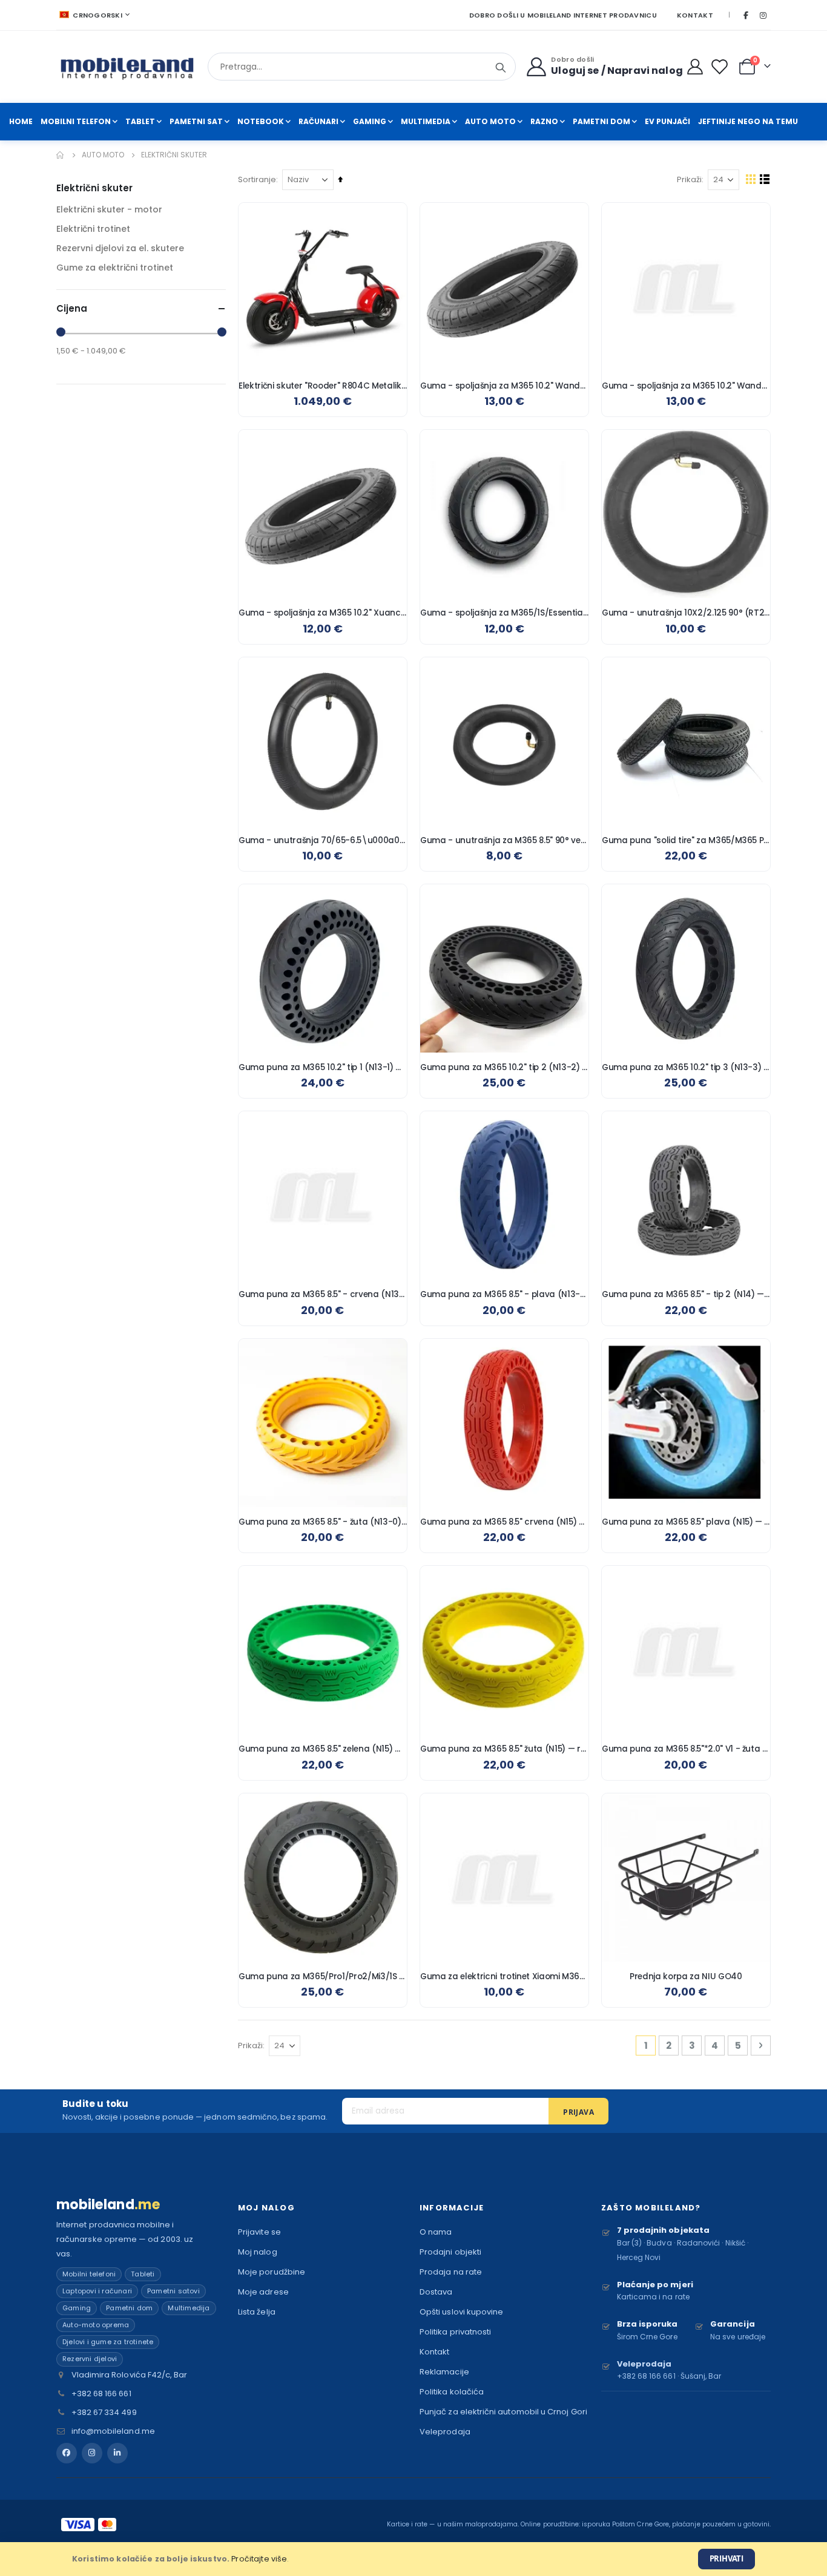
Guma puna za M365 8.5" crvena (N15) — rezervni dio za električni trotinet (504, 1522)
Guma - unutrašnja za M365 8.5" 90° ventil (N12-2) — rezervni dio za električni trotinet (504, 841)
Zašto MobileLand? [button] (651, 2208)
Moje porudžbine (272, 2272)
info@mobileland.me (113, 2431)
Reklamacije (444, 2372)
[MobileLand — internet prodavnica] (127, 67)
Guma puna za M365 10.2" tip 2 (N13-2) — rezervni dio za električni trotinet (504, 1068)
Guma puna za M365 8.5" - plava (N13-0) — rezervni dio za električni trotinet (504, 1295)
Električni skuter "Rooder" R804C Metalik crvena (323, 386)
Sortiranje (257, 179)
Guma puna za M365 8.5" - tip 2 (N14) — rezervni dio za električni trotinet (686, 1295)
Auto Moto (103, 155)
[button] (389, 221)
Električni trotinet (93, 229)
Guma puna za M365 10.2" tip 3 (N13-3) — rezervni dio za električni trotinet (686, 1068)
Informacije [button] (452, 2208)
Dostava (436, 2292)
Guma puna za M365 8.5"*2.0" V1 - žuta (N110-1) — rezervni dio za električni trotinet (686, 1749)
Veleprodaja (445, 2432)
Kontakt (695, 15)
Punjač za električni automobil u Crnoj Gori (503, 2412)
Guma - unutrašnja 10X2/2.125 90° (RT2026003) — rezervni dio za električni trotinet (686, 613)
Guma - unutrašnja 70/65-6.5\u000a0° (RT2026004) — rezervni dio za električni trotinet (323, 841)
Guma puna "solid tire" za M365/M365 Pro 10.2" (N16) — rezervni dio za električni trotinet (686, 841)
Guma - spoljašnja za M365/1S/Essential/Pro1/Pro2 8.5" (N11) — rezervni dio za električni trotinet (504, 613)
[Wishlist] (722, 67)
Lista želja (257, 2312)
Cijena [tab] (72, 308)
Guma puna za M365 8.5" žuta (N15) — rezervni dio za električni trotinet (504, 1749)
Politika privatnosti (455, 2332)
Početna (61, 155)
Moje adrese (263, 2292)
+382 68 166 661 (101, 2394)
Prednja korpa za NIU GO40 (686, 1977)
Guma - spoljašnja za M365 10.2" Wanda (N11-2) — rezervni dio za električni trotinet (504, 386)
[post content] (323, 287)
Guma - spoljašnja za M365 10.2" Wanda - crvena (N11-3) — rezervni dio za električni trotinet (686, 386)
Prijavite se (259, 2232)
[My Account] (695, 67)
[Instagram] (763, 15)
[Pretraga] (501, 68)
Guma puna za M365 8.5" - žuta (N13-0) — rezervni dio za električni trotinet (323, 1522)
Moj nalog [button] (266, 2208)
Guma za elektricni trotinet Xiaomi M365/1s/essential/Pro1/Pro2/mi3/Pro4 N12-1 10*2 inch (504, 1977)
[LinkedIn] (117, 2453)
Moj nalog (258, 2252)
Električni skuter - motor (109, 209)
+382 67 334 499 (104, 2412)
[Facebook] (746, 15)
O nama (436, 2232)
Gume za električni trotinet (115, 268)
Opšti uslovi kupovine (461, 2312)
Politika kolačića (452, 2392)
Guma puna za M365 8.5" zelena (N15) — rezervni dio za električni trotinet (323, 1749)
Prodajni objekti (450, 2252)
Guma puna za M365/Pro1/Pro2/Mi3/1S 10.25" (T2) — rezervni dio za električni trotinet (323, 1977)
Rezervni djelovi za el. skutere (120, 248)
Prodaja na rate (451, 2272)
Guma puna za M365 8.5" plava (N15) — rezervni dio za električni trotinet (686, 1522)
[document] (413, 2559)
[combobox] (362, 67)
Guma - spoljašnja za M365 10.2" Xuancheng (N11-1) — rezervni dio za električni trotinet (323, 613)
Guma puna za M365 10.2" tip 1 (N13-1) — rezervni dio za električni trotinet (323, 1068)
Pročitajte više (259, 2559)
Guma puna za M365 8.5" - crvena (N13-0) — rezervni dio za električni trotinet (323, 1295)
